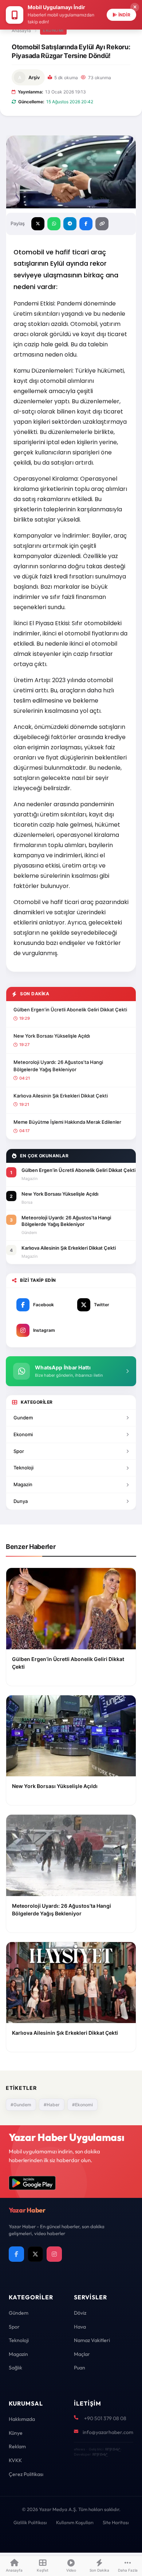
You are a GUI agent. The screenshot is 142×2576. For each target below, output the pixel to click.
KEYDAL (112, 2449)
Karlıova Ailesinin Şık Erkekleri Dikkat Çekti (61, 1096)
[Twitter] (35, 2254)
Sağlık (15, 2368)
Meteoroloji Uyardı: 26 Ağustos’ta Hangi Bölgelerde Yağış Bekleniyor (58, 1066)
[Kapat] (135, 7)
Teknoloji (23, 1468)
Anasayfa (21, 30)
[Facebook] (16, 2254)
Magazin (23, 1484)
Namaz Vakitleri (92, 2340)
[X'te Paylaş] (38, 224)
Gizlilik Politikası (30, 2522)
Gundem (23, 1418)
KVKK (15, 2460)
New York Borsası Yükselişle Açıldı (52, 1036)
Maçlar (82, 2354)
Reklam (17, 2446)
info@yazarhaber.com (108, 2432)
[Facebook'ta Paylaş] (86, 224)
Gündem (19, 2313)
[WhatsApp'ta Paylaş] (54, 224)
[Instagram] (54, 2254)
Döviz (80, 2313)
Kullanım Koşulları (75, 2522)
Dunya (21, 1501)
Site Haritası (116, 2522)
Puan (80, 2368)
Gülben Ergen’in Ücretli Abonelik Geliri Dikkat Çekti (70, 1010)
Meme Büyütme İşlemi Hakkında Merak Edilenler (67, 1122)
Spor (19, 1451)
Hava (80, 2327)
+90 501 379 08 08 (105, 2418)
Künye (16, 2433)
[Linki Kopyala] (102, 224)
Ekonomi (53, 30)
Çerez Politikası (26, 2474)
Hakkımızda (22, 2419)
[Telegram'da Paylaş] (70, 224)
